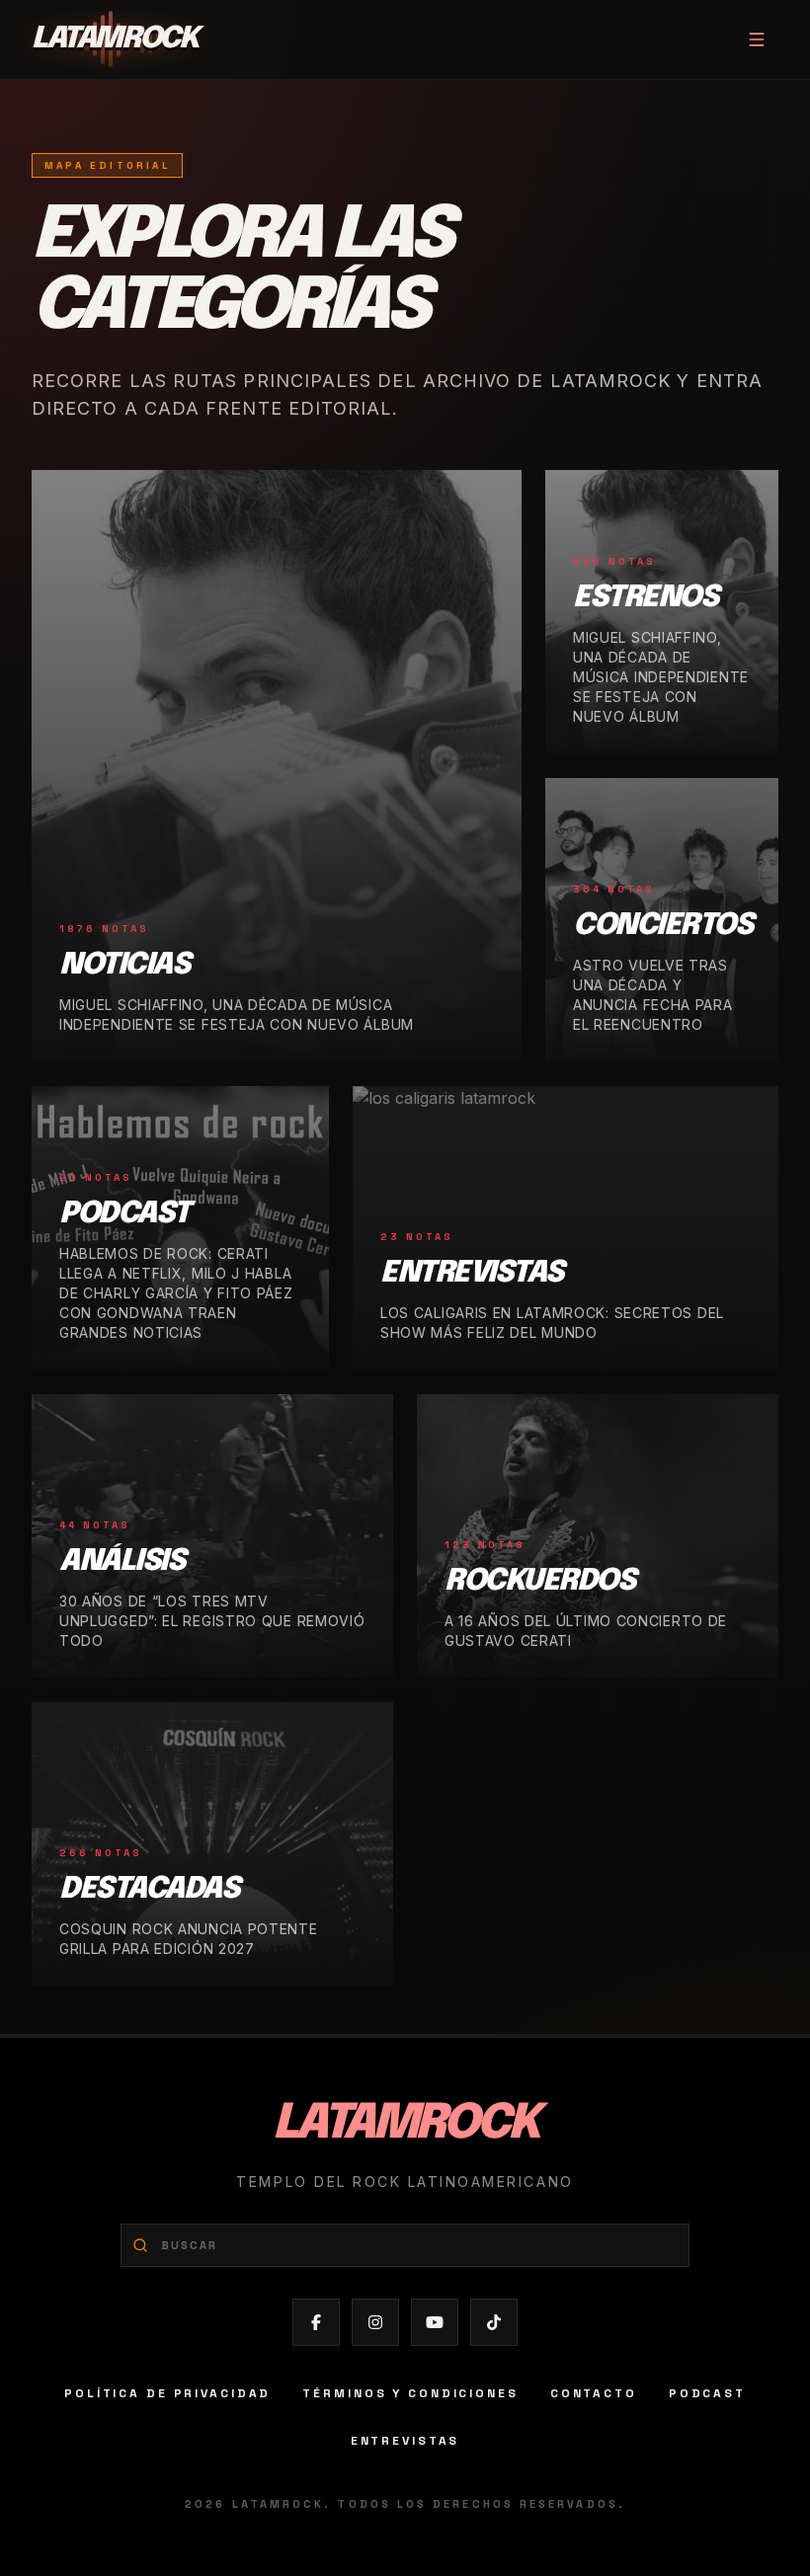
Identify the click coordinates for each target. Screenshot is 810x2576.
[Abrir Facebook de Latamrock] (316, 2322)
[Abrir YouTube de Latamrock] (435, 2322)
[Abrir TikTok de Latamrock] (494, 2322)
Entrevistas (405, 2441)
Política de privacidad (167, 2393)
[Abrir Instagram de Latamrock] (375, 2322)
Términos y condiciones (410, 2393)
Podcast (707, 2393)
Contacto (594, 2393)
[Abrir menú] (757, 39)
